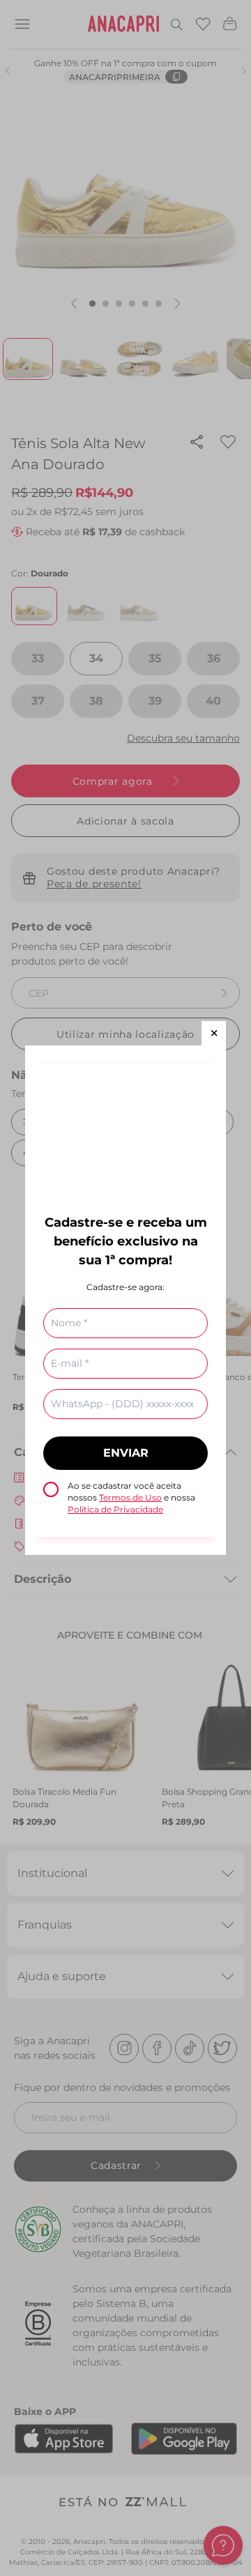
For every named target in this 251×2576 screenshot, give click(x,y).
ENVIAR (126, 1453)
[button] (214, 1033)
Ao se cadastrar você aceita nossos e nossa (131, 1497)
